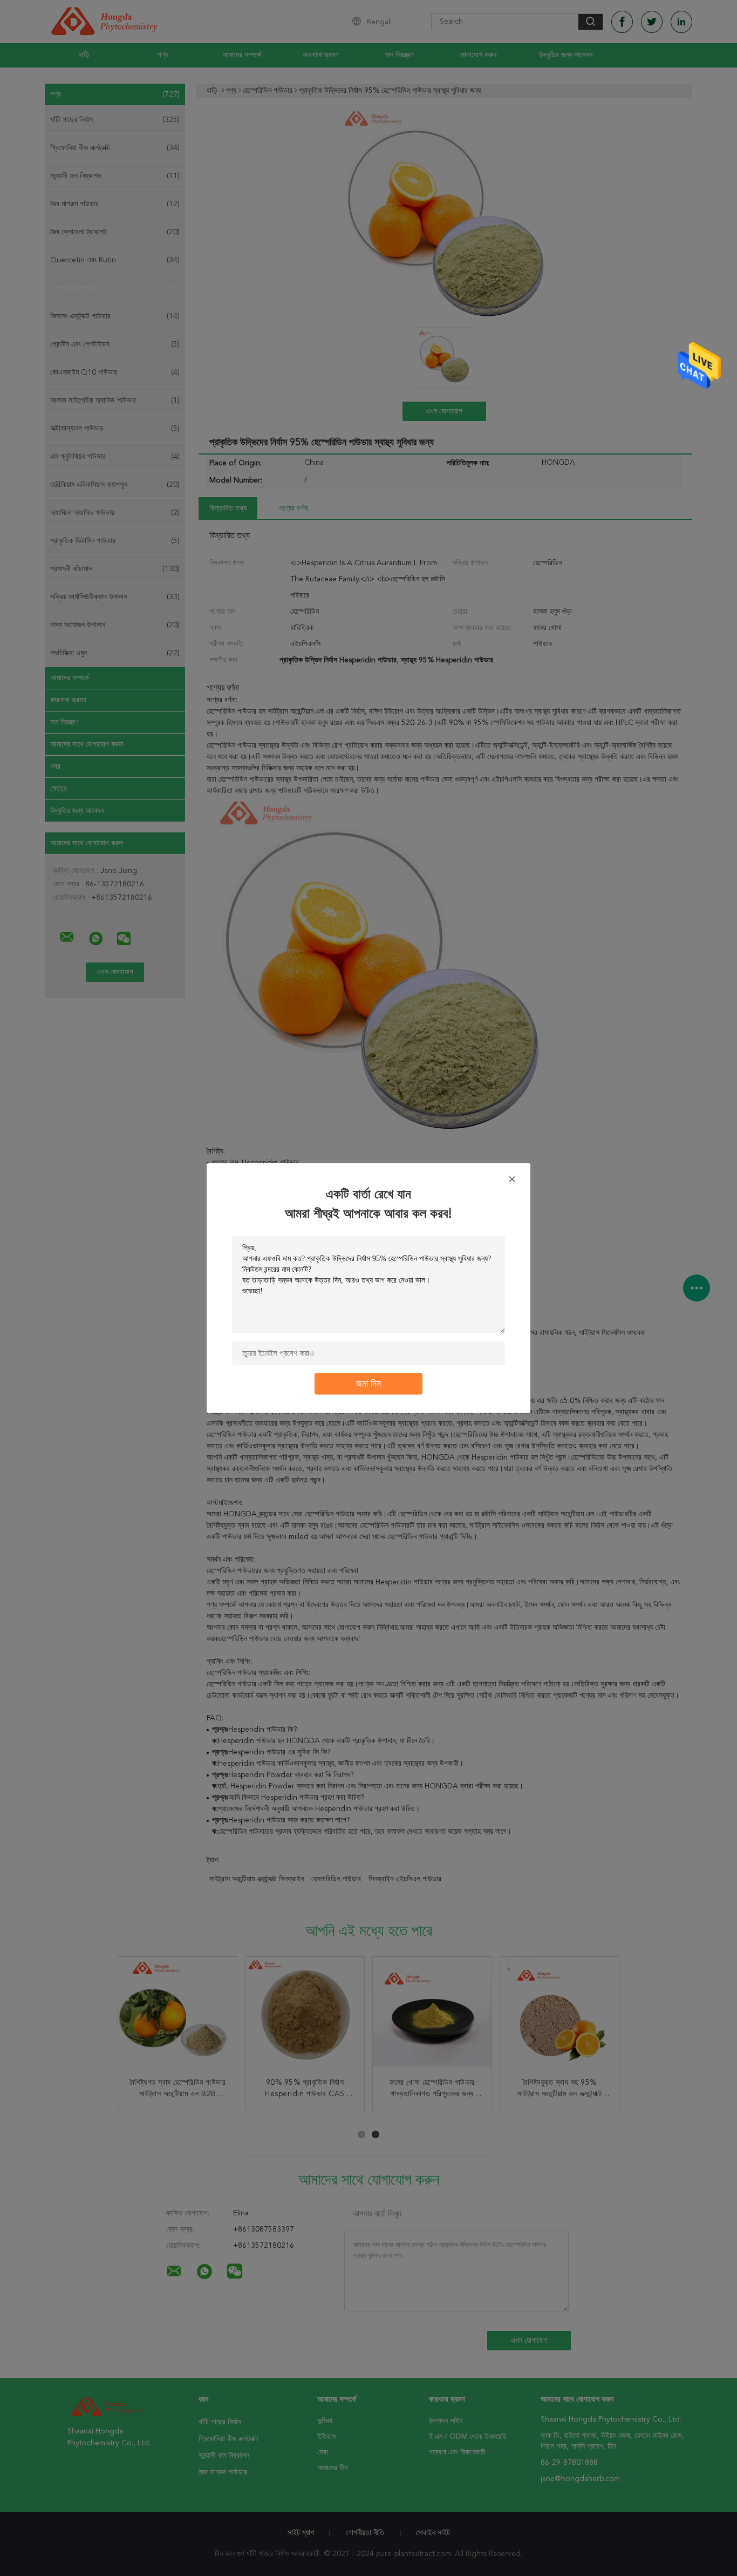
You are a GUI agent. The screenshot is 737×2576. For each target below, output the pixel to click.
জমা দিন (368, 1384)
